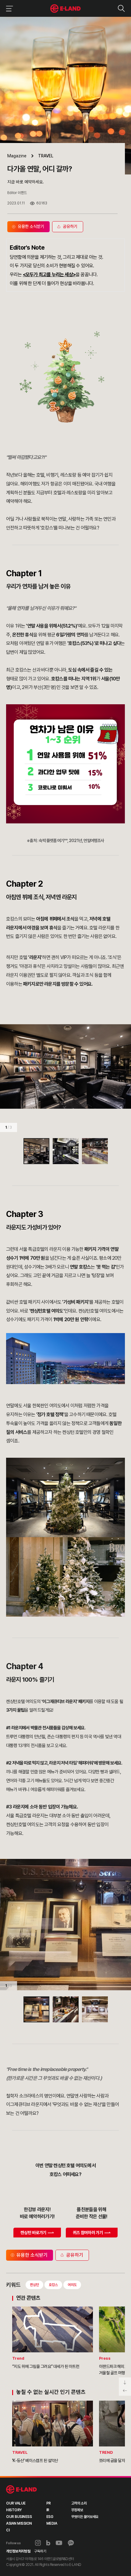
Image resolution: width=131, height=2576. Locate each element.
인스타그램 (38, 2543)
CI (8, 2530)
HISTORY (14, 2510)
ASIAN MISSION (19, 2523)
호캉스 (53, 2285)
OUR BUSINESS (19, 2517)
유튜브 (59, 2543)
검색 (121, 8)
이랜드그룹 (66, 9)
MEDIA (52, 2523)
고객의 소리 (79, 2503)
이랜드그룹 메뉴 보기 (8, 8)
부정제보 (77, 2510)
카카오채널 (71, 2543)
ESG (50, 2517)
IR (48, 2510)
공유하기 (75, 2255)
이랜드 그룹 (21, 2490)
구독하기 (40, 2551)
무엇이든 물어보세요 (85, 2517)
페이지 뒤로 (125, 2391)
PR (49, 2503)
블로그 (48, 2543)
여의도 (72, 2285)
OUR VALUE (16, 2503)
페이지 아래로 (125, 2382)
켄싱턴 (34, 2285)
